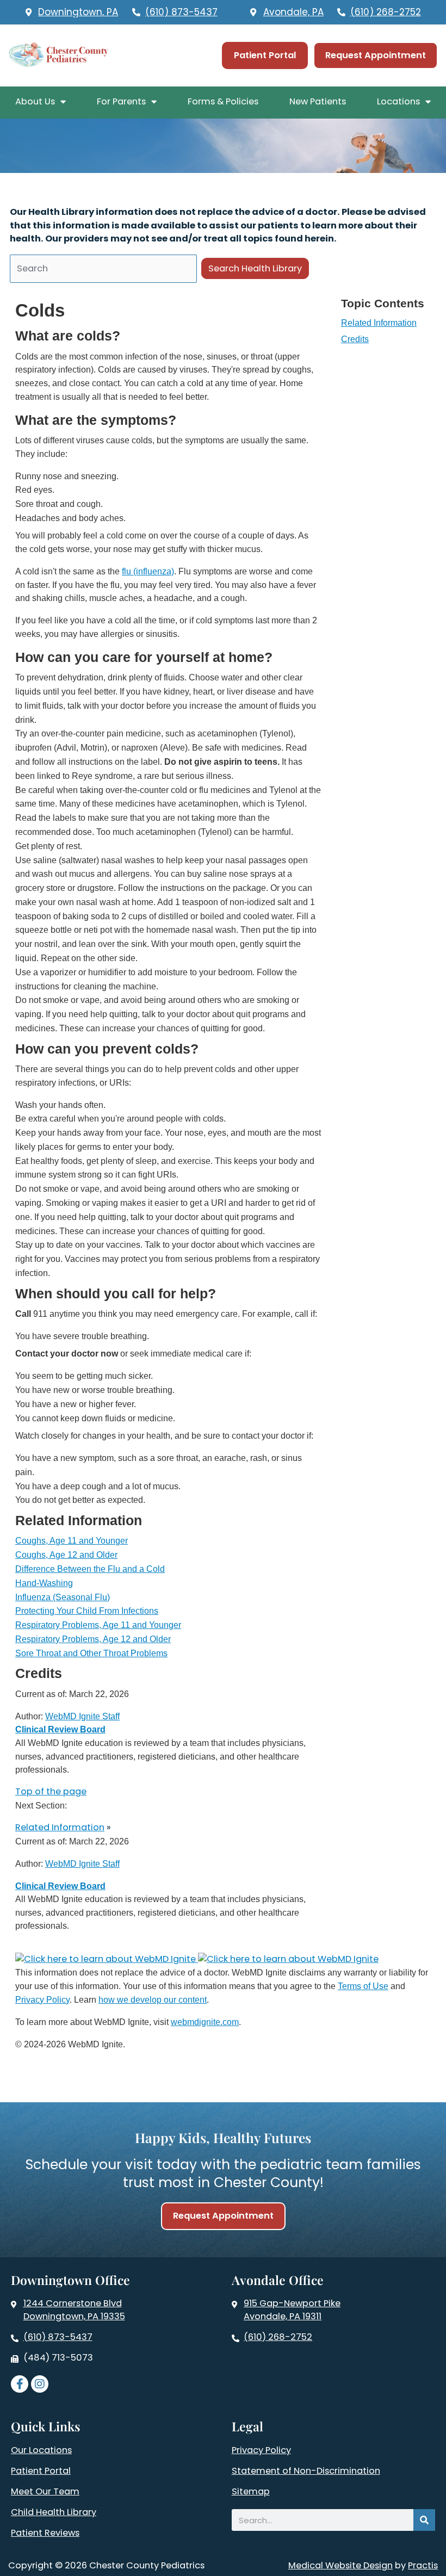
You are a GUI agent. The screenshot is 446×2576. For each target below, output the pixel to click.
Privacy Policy (42, 1999)
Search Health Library (255, 268)
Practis (423, 2565)
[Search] (424, 2520)
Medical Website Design (340, 2565)
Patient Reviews (45, 2533)
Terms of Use (363, 1986)
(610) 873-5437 (58, 2337)
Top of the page (51, 1791)
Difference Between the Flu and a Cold (90, 1569)
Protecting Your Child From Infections (87, 1611)
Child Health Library (54, 2512)
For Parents (121, 101)
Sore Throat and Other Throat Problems (91, 1653)
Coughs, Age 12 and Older (66, 1555)
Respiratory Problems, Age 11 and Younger (98, 1625)
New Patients (318, 101)
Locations (398, 101)
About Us (35, 101)
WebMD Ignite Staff (82, 1863)
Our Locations (41, 2450)
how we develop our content (153, 1999)
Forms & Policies (223, 101)
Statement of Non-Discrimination (306, 2471)
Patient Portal (41, 2471)
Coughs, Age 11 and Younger (72, 1540)
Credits (355, 339)
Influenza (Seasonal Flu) (63, 1597)
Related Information (379, 323)
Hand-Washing (44, 1583)
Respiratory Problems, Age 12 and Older (93, 1639)
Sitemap (251, 2492)
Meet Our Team (45, 2492)
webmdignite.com (205, 2022)
